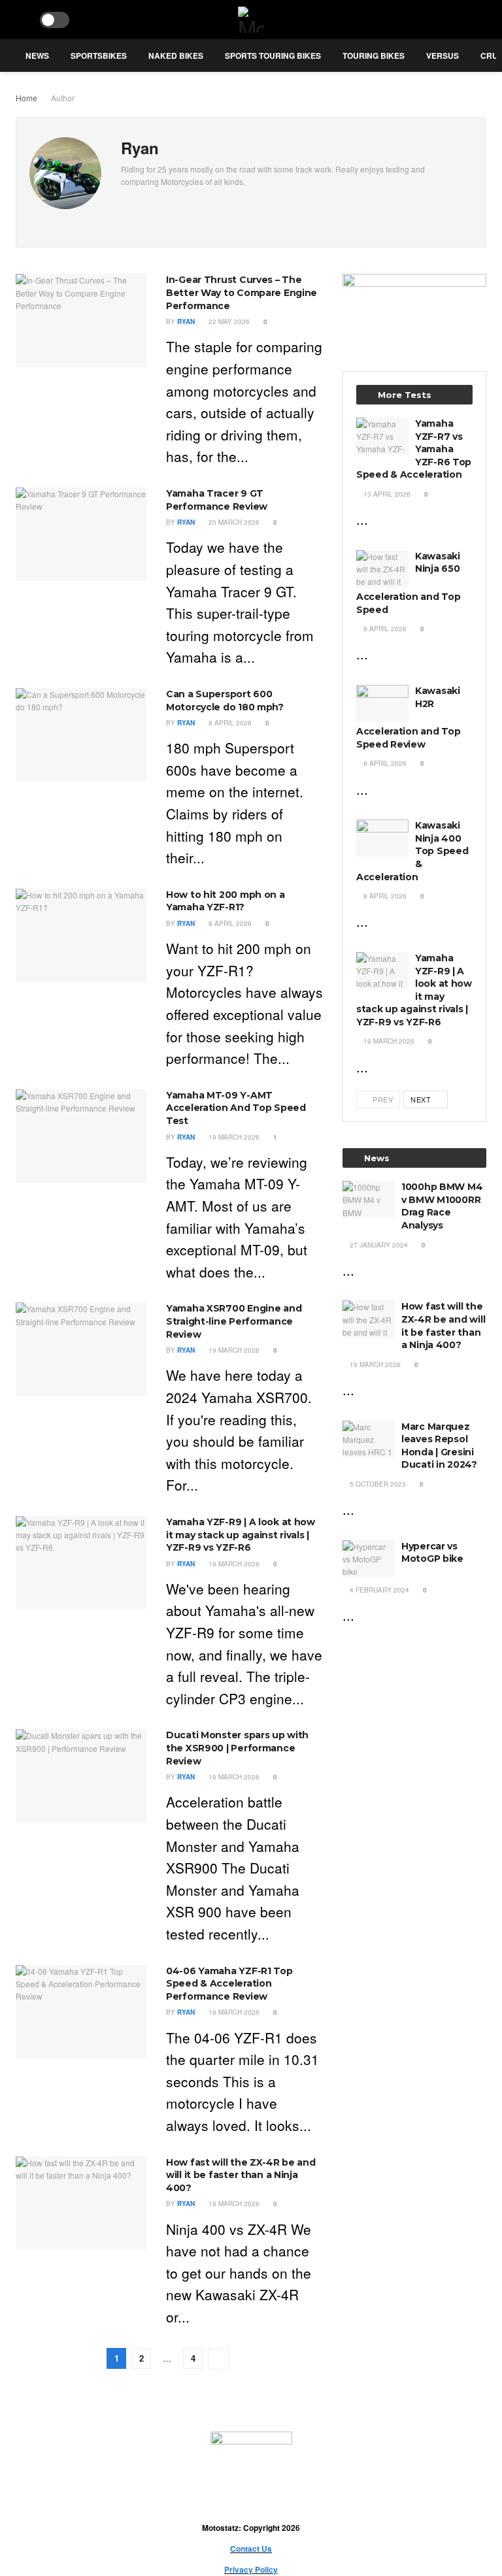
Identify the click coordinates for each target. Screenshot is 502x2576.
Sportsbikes (99, 56)
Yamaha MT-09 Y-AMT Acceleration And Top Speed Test (236, 1108)
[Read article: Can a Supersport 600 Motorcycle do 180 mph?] (81, 735)
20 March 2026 (233, 522)
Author (63, 98)
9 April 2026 (384, 629)
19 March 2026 (233, 1137)
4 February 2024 (378, 1590)
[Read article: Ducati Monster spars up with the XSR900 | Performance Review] (81, 1776)
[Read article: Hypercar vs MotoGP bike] (369, 1559)
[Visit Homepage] (251, 20)
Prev (382, 1099)
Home (26, 98)
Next (422, 1099)
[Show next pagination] (218, 2359)
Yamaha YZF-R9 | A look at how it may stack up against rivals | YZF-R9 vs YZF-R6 (241, 1535)
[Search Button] (21, 20)
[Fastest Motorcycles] (414, 308)
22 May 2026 (228, 322)
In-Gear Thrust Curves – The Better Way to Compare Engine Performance (242, 292)
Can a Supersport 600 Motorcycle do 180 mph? (225, 701)
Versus (443, 56)
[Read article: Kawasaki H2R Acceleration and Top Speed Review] (382, 703)
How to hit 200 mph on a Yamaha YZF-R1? (226, 901)
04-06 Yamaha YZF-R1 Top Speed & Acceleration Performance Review (229, 1984)
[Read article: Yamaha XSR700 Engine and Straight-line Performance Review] (81, 1349)
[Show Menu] (481, 20)
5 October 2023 (377, 1484)
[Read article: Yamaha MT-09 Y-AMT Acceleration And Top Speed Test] (81, 1136)
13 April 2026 (386, 494)
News (37, 56)
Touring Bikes (374, 56)
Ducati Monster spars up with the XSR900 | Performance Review (237, 1748)
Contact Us (251, 2549)
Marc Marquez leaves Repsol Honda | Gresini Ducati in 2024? (439, 1446)
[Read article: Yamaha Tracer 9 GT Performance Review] (81, 534)
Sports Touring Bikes (273, 56)
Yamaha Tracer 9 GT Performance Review (217, 500)
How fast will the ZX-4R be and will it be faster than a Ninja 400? (241, 2175)
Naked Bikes (176, 56)
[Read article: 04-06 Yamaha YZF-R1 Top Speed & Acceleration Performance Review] (81, 2012)
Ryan (186, 322)
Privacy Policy (251, 2569)
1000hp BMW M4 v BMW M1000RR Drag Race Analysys (442, 1206)
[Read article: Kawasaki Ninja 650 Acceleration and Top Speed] (382, 569)
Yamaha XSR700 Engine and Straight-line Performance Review (234, 1321)
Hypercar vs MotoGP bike (432, 1553)
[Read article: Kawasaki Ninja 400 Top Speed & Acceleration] (382, 838)
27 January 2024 (378, 1245)
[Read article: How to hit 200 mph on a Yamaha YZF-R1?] (81, 935)
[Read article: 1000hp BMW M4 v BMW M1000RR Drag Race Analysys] (369, 1199)
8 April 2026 (229, 723)
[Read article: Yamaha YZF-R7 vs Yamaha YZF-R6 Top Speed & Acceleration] (382, 436)
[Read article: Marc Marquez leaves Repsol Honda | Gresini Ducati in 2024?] (369, 1439)
